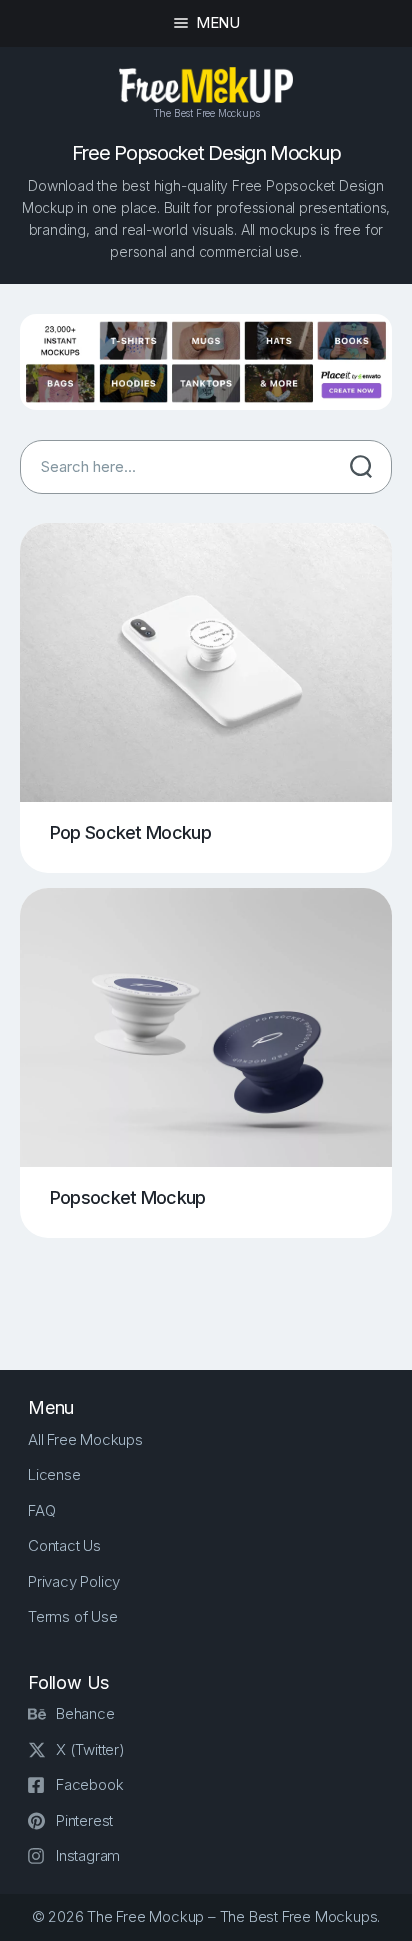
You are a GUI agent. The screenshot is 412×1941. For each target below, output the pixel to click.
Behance (85, 1713)
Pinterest (84, 1820)
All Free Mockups (85, 1439)
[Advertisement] (216, 1288)
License (54, 1474)
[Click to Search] (361, 467)
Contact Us (64, 1545)
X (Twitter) (90, 1749)
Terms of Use (73, 1616)
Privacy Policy (74, 1581)
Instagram (88, 1855)
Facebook (89, 1784)
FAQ (41, 1510)
